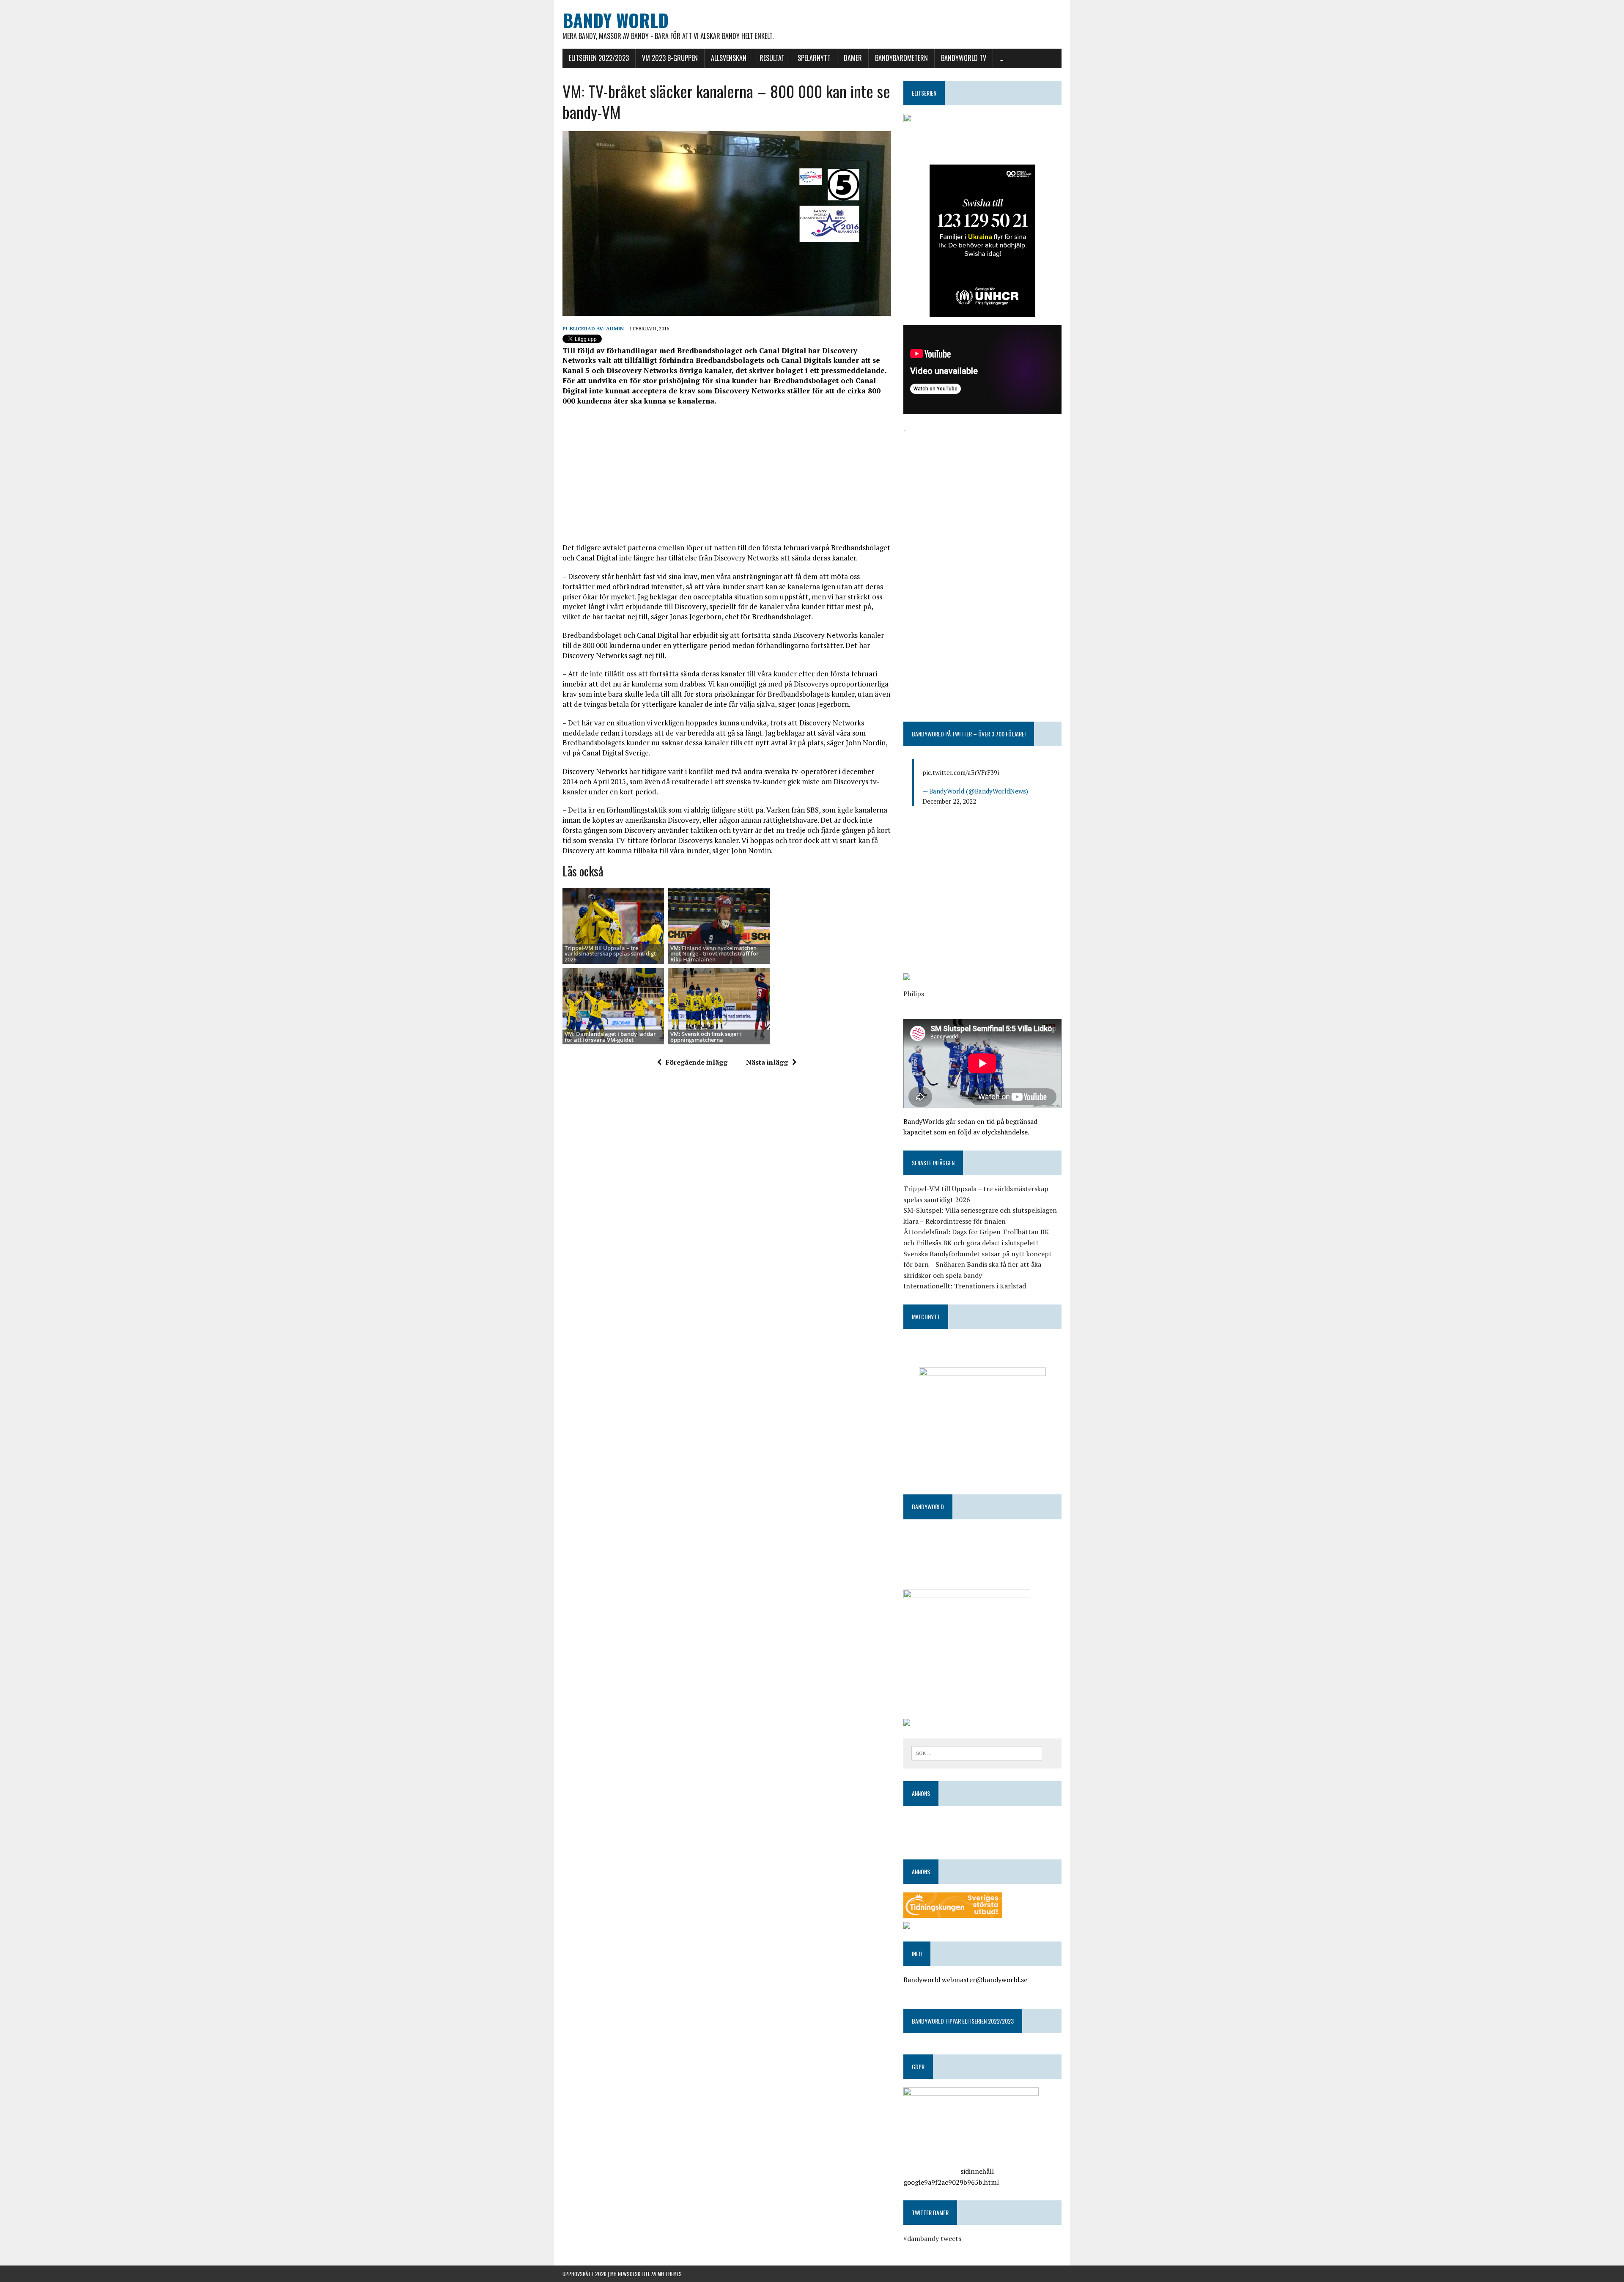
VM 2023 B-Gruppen (670, 58)
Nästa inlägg (767, 1062)
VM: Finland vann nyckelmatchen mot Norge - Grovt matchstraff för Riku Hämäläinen (715, 954)
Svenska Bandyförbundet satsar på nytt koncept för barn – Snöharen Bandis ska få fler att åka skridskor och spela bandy (978, 1265)
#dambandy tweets (932, 2238)
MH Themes (670, 2274)
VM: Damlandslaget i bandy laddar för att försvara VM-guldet (610, 1037)
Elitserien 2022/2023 (599, 58)
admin (615, 328)
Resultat (772, 58)
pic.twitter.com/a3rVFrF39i (961, 772)
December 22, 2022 (949, 801)
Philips (914, 994)
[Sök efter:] (977, 1752)
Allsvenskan (729, 58)
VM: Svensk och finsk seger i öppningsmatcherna (706, 1037)
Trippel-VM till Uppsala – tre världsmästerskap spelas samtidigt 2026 (610, 954)
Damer (853, 58)
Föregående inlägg (697, 1062)
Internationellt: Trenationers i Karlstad (965, 1286)
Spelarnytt (814, 58)
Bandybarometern (901, 58)
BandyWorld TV (964, 58)
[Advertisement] (727, 474)
